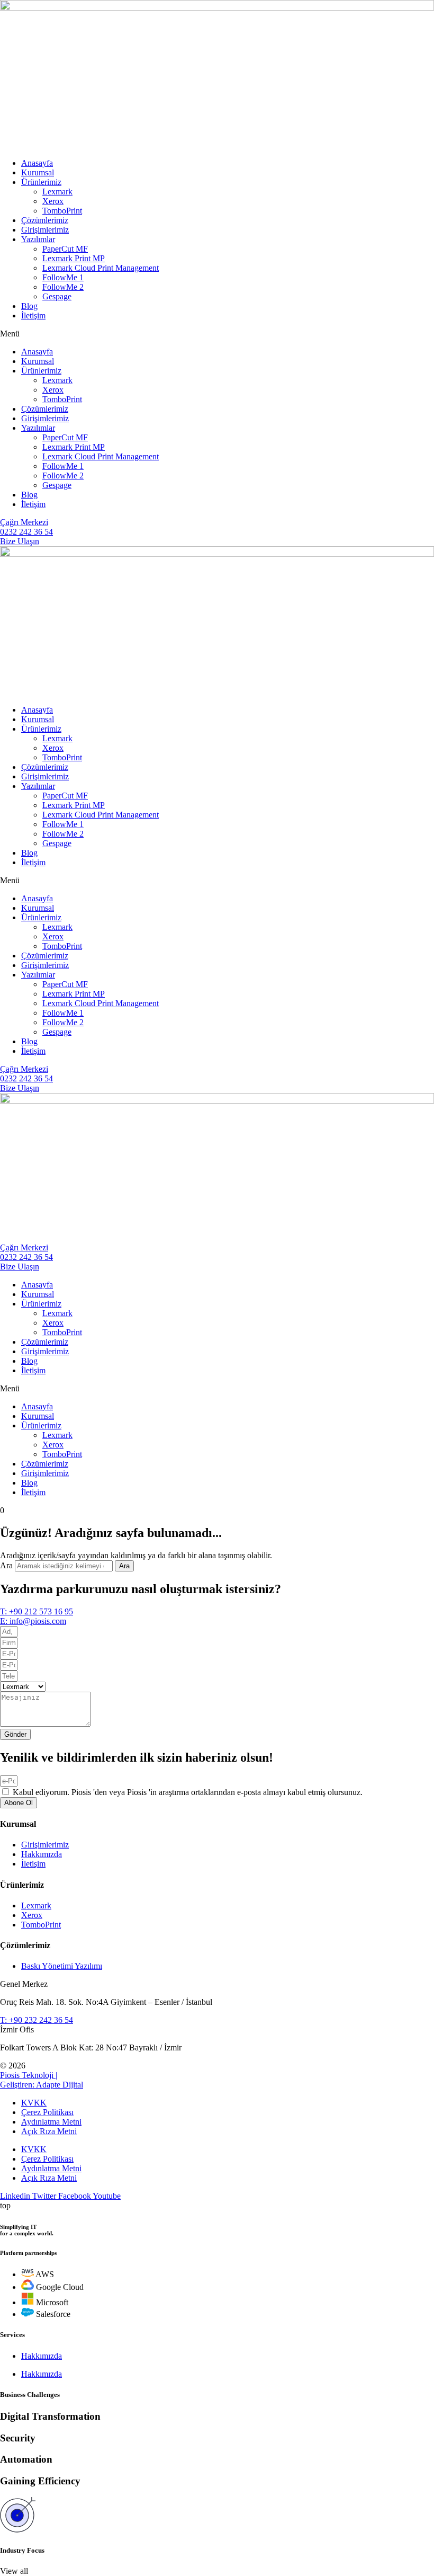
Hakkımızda (42, 2356)
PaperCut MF (65, 249)
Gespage (57, 296)
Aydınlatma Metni (51, 2122)
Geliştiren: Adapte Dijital (42, 2085)
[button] (217, 334)
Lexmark (57, 192)
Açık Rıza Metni (49, 2131)
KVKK (34, 2103)
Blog (29, 306)
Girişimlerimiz (45, 230)
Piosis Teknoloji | (29, 2075)
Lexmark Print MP (74, 258)
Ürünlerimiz (41, 182)
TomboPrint (62, 211)
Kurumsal (38, 172)
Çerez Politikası (47, 2112)
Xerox (53, 201)
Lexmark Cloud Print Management (101, 268)
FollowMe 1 (63, 277)
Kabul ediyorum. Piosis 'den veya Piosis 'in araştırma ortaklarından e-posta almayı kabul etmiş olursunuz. (188, 1792)
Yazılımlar (38, 239)
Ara (6, 1565)
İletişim (33, 316)
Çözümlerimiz (45, 220)
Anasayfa (37, 163)
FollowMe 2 (63, 287)
